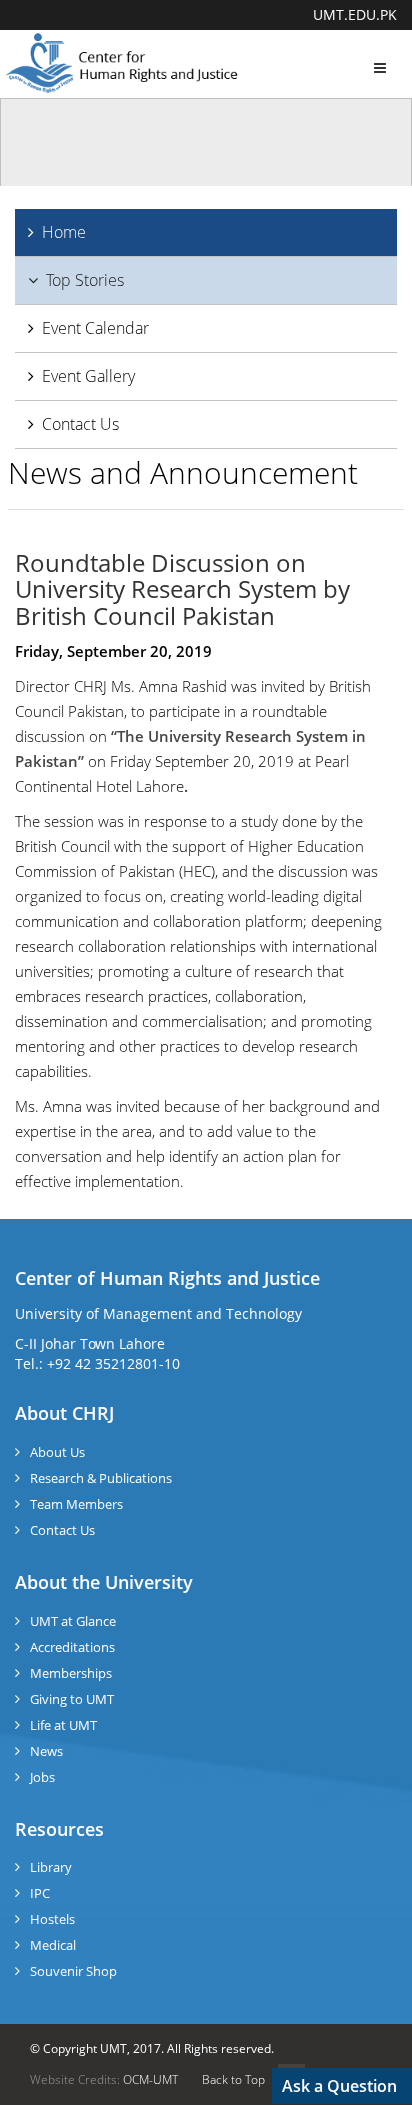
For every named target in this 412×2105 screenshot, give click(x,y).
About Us (57, 1452)
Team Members (76, 1504)
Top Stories (85, 280)
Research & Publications (101, 1478)
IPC (40, 1893)
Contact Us (80, 424)
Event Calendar (95, 328)
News (46, 1751)
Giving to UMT (72, 1699)
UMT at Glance (73, 1621)
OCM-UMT (150, 2079)
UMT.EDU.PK (355, 14)
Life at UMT (63, 1725)
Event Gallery (88, 376)
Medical (53, 1945)
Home (64, 232)
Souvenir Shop (73, 1971)
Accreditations (72, 1647)
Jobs (42, 1777)
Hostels (52, 1919)
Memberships (71, 1673)
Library (51, 1867)
